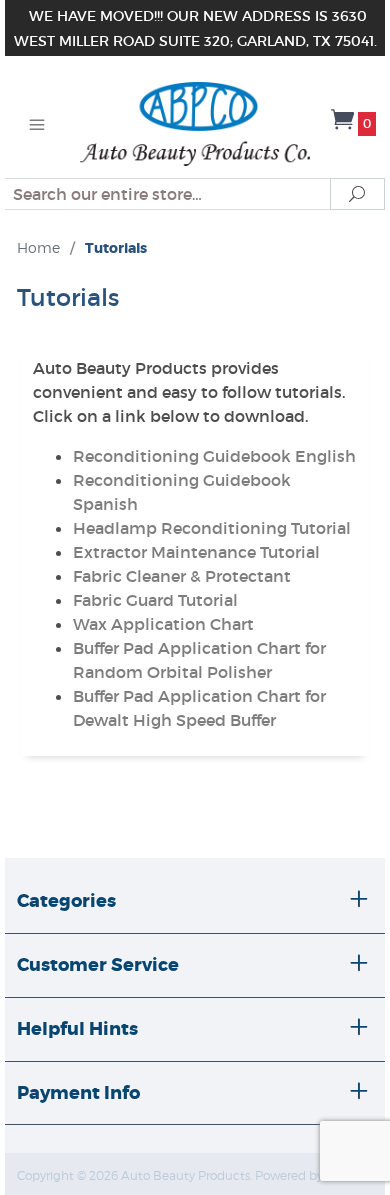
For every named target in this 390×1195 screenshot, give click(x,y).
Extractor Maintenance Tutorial (196, 552)
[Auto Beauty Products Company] (194, 122)
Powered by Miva (304, 1175)
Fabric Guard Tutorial (155, 600)
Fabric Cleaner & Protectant (182, 576)
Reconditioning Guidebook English (214, 456)
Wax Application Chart (163, 624)
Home (38, 247)
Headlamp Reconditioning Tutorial (212, 528)
